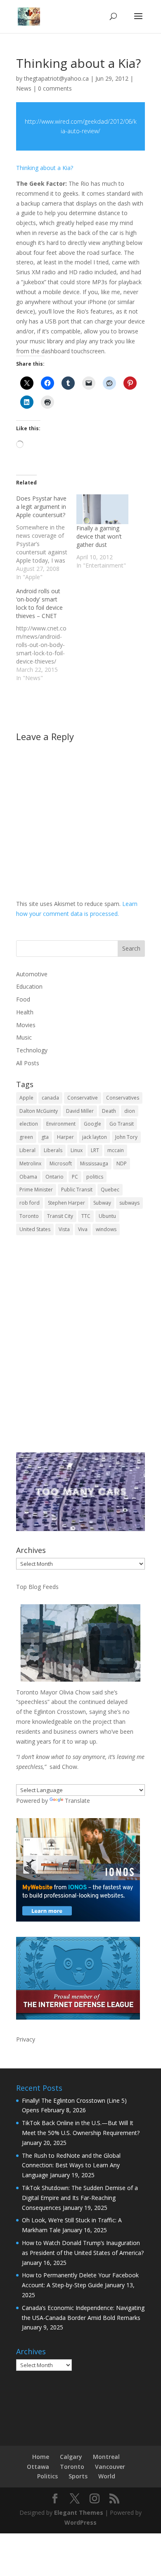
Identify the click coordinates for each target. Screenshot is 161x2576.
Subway (102, 1203)
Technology (32, 1050)
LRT (95, 1150)
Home (41, 2457)
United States (35, 1229)
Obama (28, 1177)
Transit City (60, 1216)
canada (50, 1098)
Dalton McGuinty (39, 1111)
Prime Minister (36, 1190)
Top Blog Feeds (37, 1587)
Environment (61, 1124)
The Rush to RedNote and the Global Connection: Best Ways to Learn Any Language (71, 2165)
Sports (78, 2476)
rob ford (30, 1203)
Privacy (26, 2039)
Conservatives (123, 1098)
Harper (65, 1137)
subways (129, 1203)
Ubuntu (107, 1216)
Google (92, 1124)
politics (95, 1177)
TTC (86, 1216)
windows (106, 1229)
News (24, 88)
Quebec (110, 1190)
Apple (26, 1098)
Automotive (32, 974)
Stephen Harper (66, 1203)
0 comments (55, 88)
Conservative (83, 1098)
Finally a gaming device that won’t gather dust (99, 536)
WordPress (80, 2522)
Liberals (53, 1150)
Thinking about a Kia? (45, 168)
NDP (122, 1163)
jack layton (95, 1137)
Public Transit (77, 1190)
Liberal (27, 1150)
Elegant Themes (79, 2512)
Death (109, 1111)
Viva (83, 1229)
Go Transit (122, 1124)
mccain (116, 1150)
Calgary (71, 2457)
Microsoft (61, 1163)
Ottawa (38, 2467)
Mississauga (94, 1163)
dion (130, 1111)
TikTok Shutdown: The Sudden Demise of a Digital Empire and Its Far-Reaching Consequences (80, 2198)
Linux (77, 1150)
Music (24, 1037)
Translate (77, 1801)
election (29, 1124)
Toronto (29, 1216)
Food (23, 999)
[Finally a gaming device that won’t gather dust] (102, 509)
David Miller (80, 1111)
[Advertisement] (80, 1349)
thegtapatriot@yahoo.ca (56, 78)
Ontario (54, 1177)
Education (29, 986)
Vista (64, 1229)
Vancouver (110, 2467)
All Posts (28, 1063)
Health (25, 1012)
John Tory (126, 1137)
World (107, 2476)
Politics (47, 2476)
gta (45, 1137)
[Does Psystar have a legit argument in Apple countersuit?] (46, 538)
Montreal (106, 2457)
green (26, 1137)
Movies (26, 1025)
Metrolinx (30, 1163)
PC (75, 1177)
